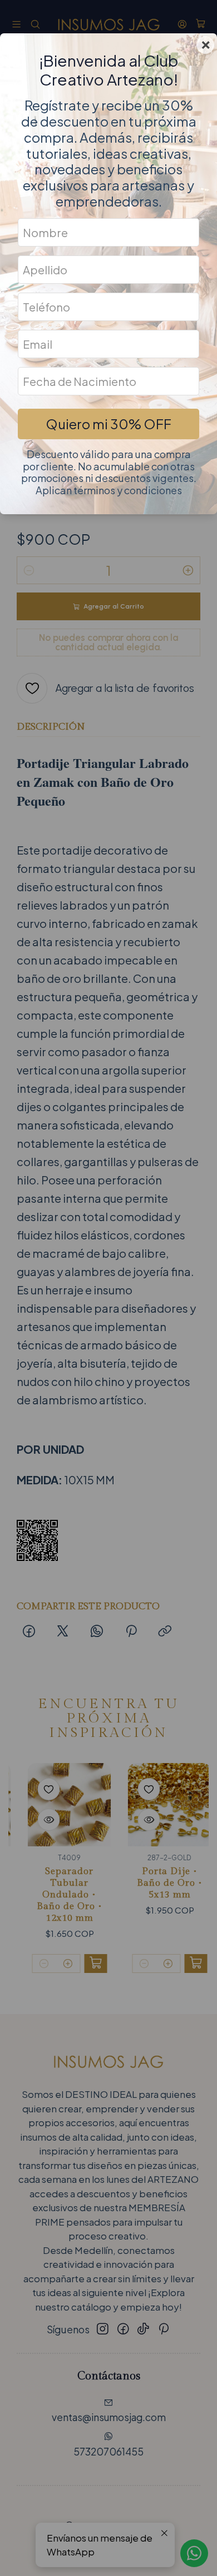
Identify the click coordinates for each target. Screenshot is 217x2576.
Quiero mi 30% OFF (108, 424)
